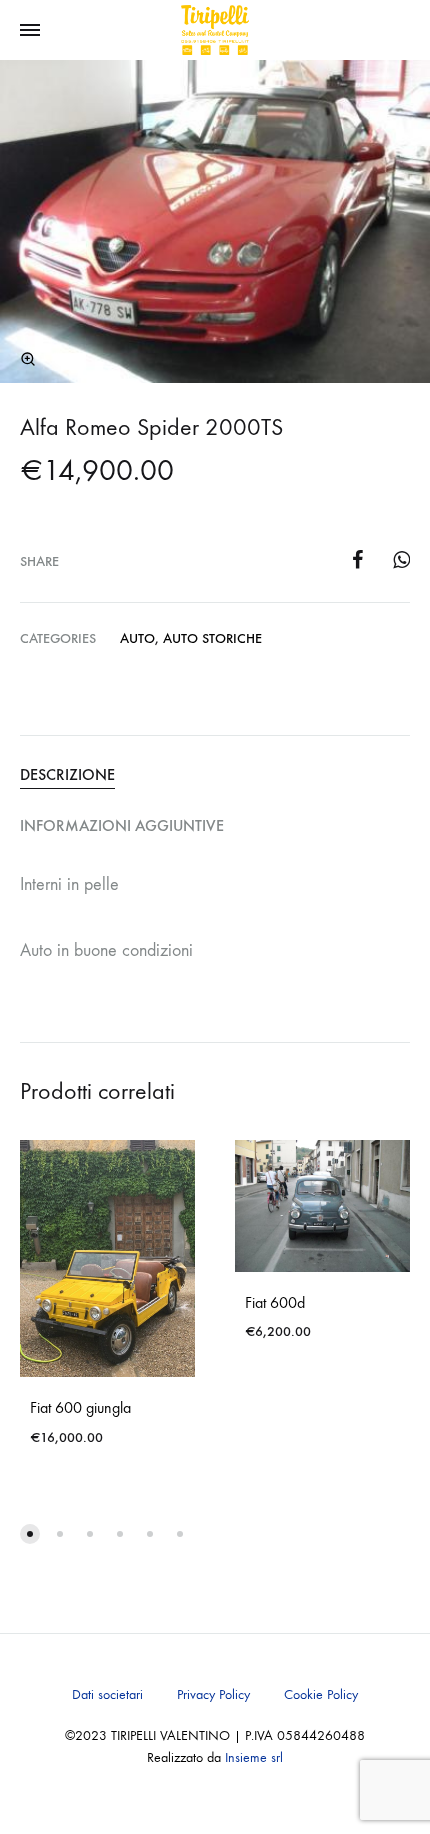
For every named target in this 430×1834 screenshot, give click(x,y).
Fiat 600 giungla (80, 1407)
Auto (137, 638)
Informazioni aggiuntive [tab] (122, 825)
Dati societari (107, 1694)
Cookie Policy (321, 1694)
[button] (28, 359)
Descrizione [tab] (67, 774)
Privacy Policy (213, 1694)
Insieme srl (254, 1757)
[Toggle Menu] (30, 31)
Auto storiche (212, 638)
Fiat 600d (275, 1302)
